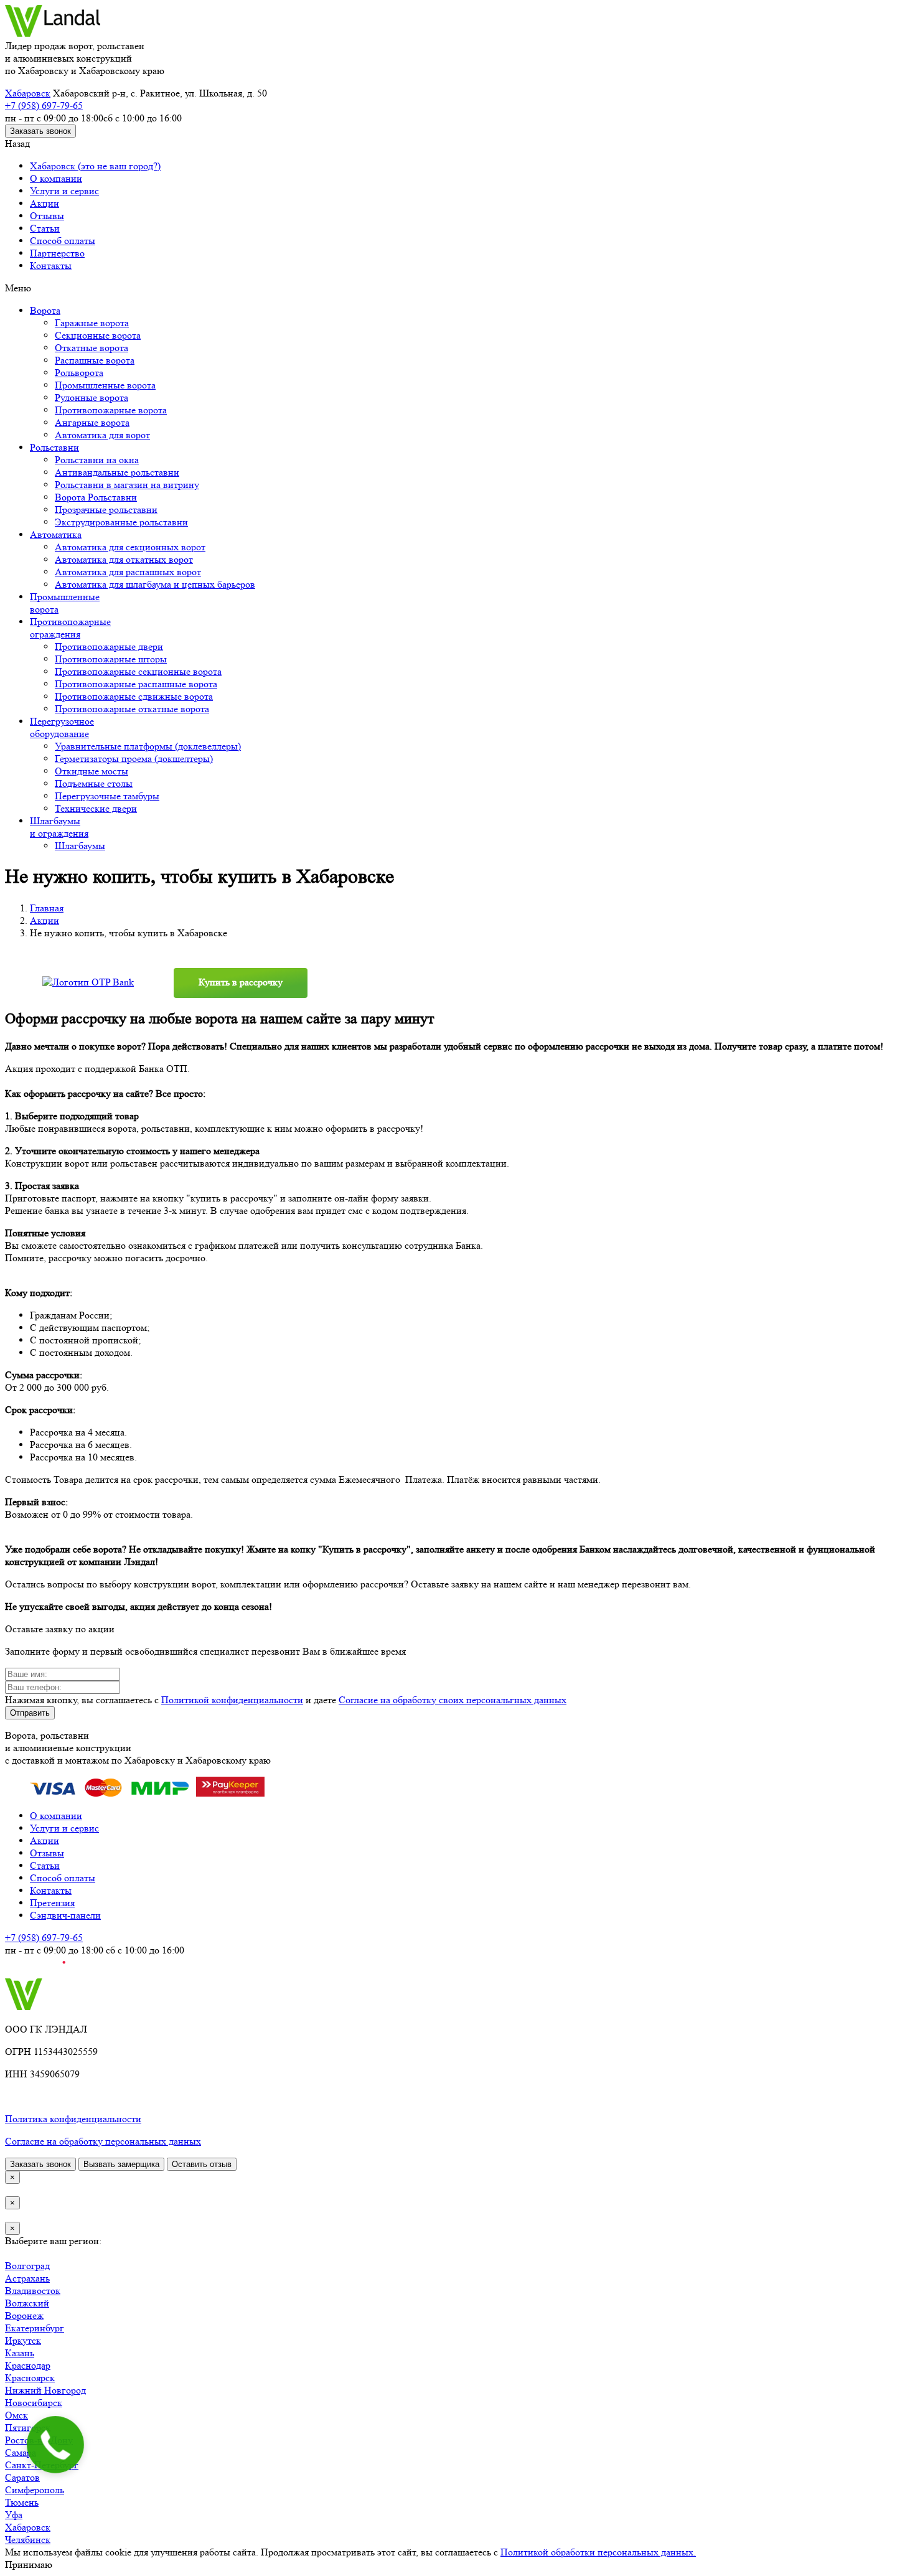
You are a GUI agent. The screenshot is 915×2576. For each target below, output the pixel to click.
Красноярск (30, 2378)
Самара (21, 2452)
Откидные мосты (91, 771)
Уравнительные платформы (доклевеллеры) (148, 746)
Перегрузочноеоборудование (62, 727)
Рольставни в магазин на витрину (127, 485)
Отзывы (47, 216)
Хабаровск (28, 93)
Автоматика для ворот (102, 435)
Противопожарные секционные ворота (138, 671)
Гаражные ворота (92, 323)
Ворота (45, 310)
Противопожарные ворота (111, 410)
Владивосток (33, 2291)
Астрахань (27, 2278)
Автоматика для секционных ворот (130, 547)
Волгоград (27, 2266)
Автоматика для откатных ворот (124, 559)
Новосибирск (34, 2403)
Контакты (51, 266)
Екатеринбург (35, 2328)
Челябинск (28, 2540)
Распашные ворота (95, 360)
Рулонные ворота (91, 397)
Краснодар (28, 2365)
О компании (56, 178)
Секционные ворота (98, 335)
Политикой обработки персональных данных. (598, 2552)
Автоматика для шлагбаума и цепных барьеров (155, 584)
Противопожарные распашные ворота (136, 684)
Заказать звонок (40, 131)
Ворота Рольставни (96, 497)
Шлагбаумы (80, 846)
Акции (45, 203)
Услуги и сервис (64, 191)
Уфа (14, 2515)
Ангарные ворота (92, 422)
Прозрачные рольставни (106, 510)
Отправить (30, 1713)
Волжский (27, 2303)
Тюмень (22, 2502)
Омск (16, 2415)
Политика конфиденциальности (73, 2119)
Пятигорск (28, 2428)
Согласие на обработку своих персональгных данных (453, 1700)
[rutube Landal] (35, 1972)
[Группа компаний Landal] (53, 33)
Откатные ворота (91, 348)
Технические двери (96, 808)
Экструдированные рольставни (121, 522)
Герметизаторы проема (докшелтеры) (134, 759)
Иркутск (23, 2340)
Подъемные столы (94, 783)
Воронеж (24, 2315)
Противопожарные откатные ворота (132, 709)
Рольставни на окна (97, 460)
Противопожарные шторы (111, 659)
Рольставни (54, 447)
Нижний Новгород (45, 2390)
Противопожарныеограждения (70, 628)
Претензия (52, 1903)
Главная (47, 908)
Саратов (22, 2477)
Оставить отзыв (202, 2164)
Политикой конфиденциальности (232, 1700)
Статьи (45, 228)
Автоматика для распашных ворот (128, 572)
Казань (20, 2353)
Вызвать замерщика (121, 2164)
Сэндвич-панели (65, 1915)
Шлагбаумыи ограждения (59, 827)
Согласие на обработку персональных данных (103, 2141)
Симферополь (35, 2490)
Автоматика (56, 534)
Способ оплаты (63, 241)
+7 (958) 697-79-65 (44, 106)
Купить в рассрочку (241, 982)
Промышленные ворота (105, 385)
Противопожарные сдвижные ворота (134, 696)
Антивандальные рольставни (117, 472)
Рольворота (79, 373)
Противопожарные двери (109, 646)
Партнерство (57, 253)
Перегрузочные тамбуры (107, 796)
